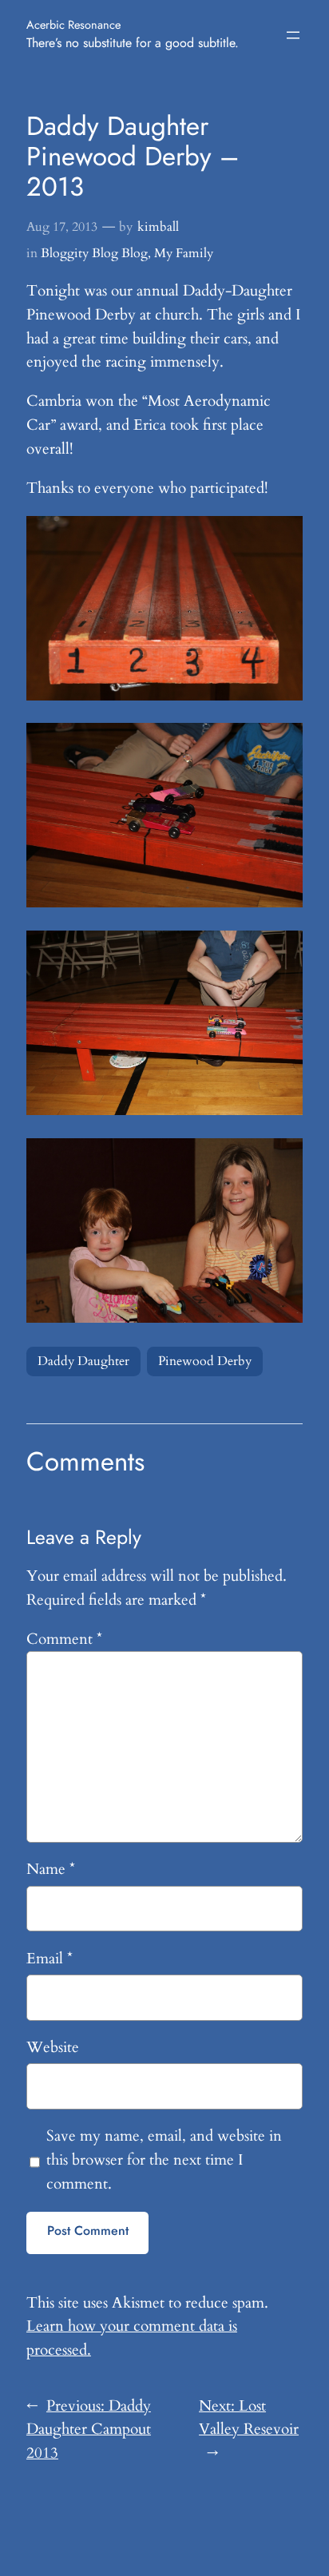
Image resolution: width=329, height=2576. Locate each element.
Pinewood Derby (205, 1361)
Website (53, 2047)
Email (50, 1959)
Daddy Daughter (83, 1361)
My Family (184, 253)
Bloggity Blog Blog (94, 253)
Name (51, 1869)
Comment (64, 1639)
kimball (158, 227)
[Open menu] (293, 35)
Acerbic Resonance (73, 24)
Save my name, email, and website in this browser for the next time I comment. (164, 2160)
